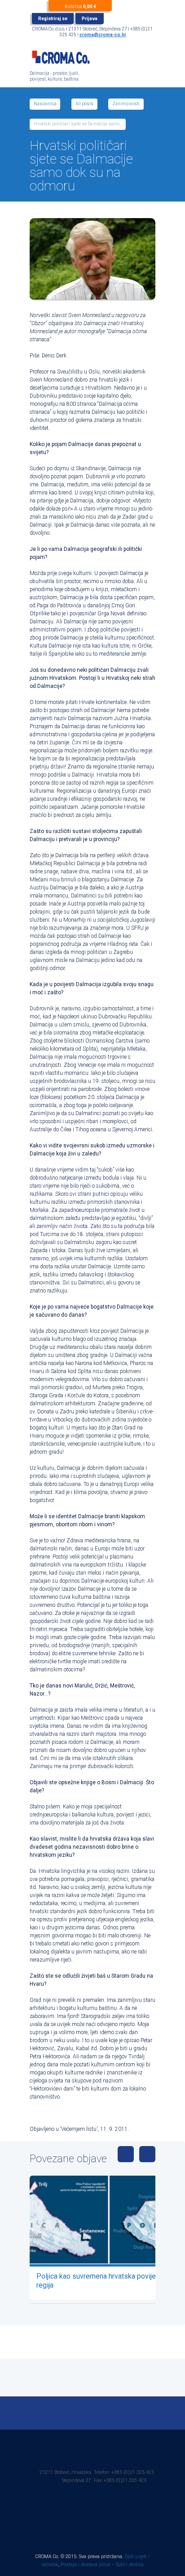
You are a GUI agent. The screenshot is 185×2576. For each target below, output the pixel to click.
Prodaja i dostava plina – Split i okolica (102, 2565)
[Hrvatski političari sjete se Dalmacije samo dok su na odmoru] (92, 259)
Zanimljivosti (126, 104)
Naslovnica (45, 104)
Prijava (90, 19)
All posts (84, 104)
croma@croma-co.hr (103, 35)
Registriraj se (53, 19)
